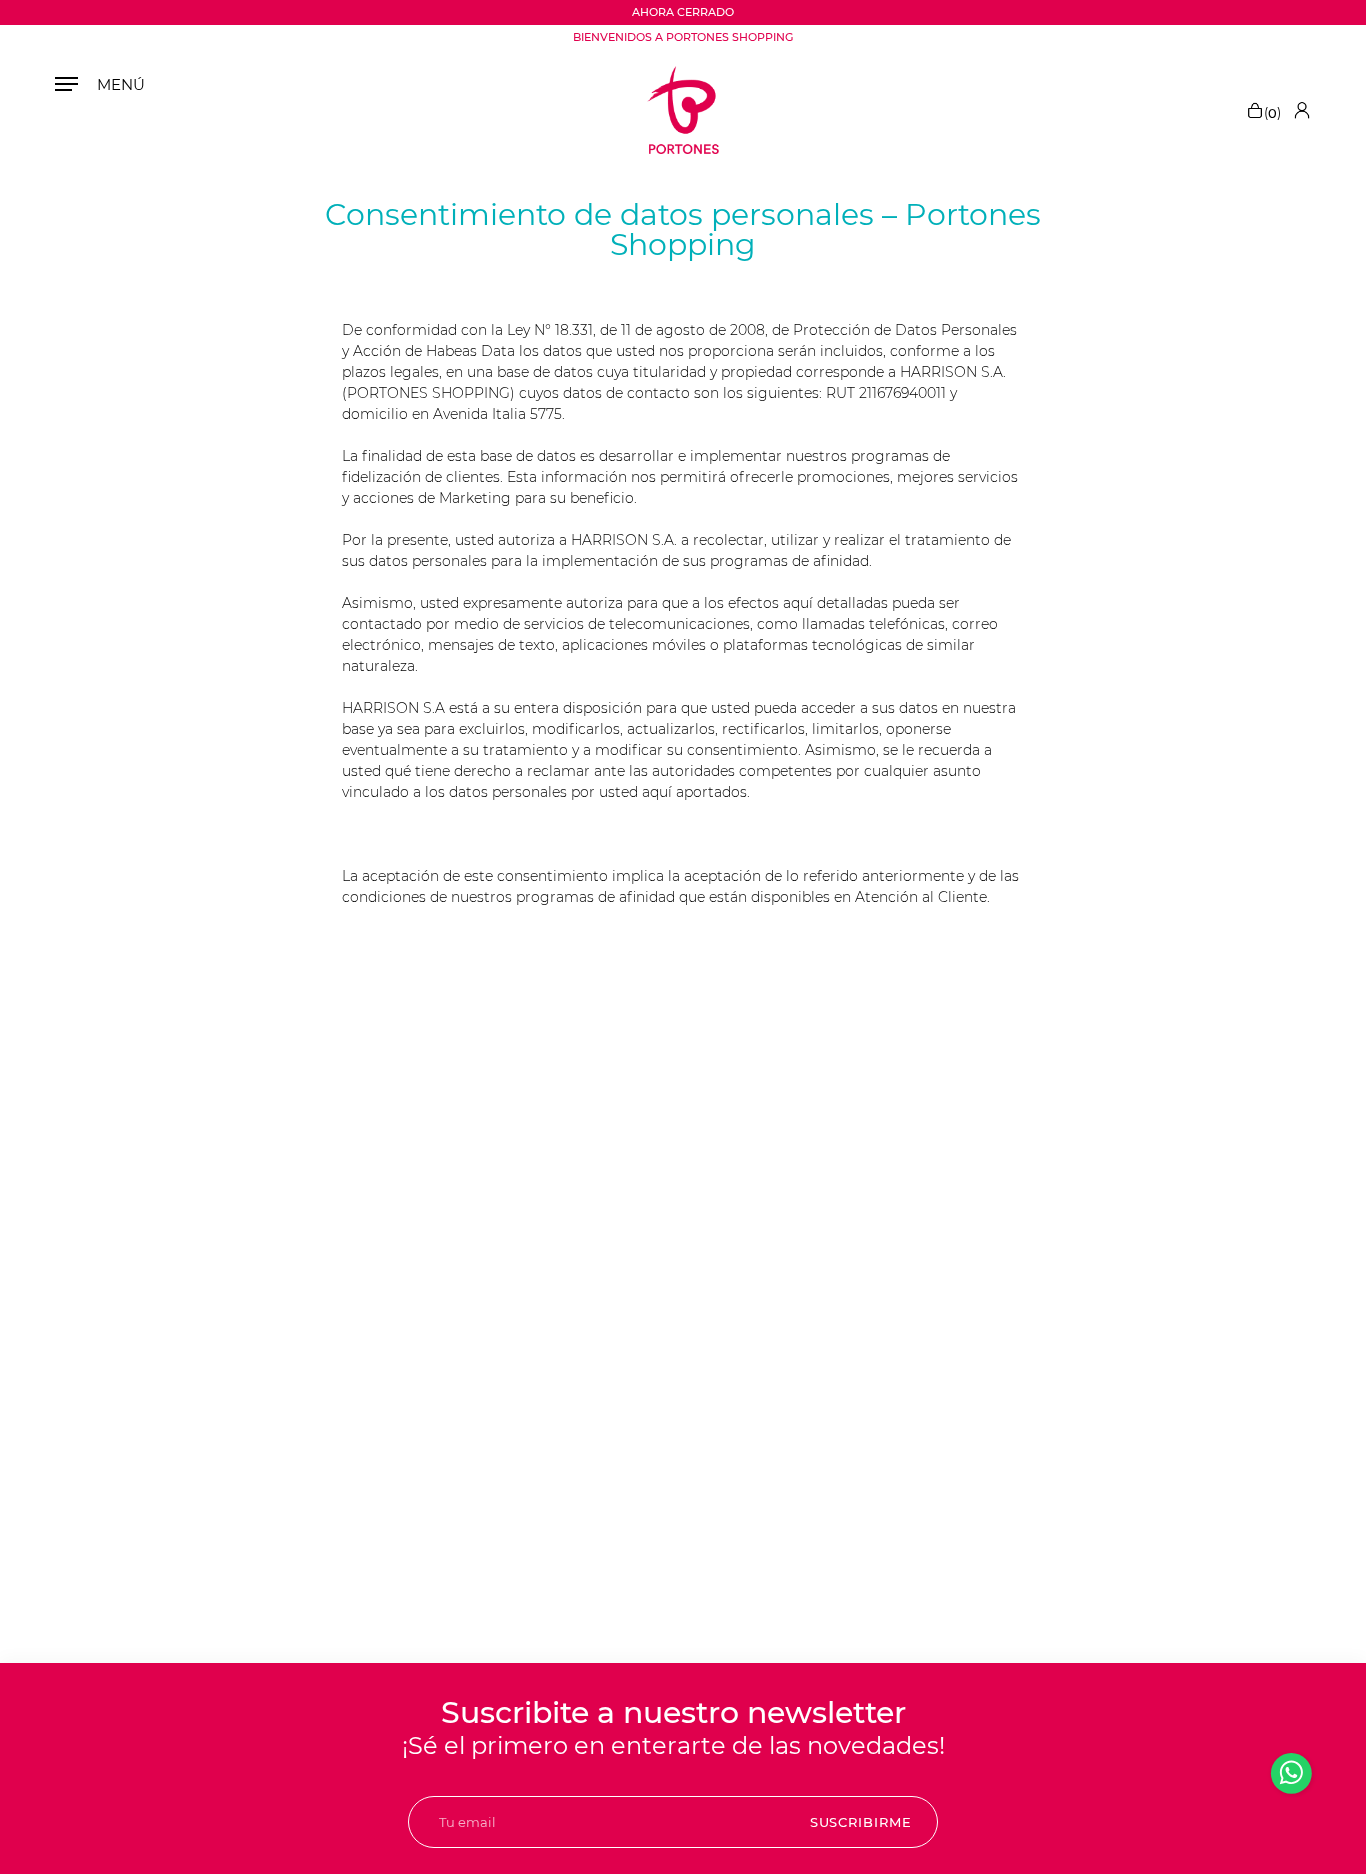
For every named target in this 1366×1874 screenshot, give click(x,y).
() (1272, 111)
